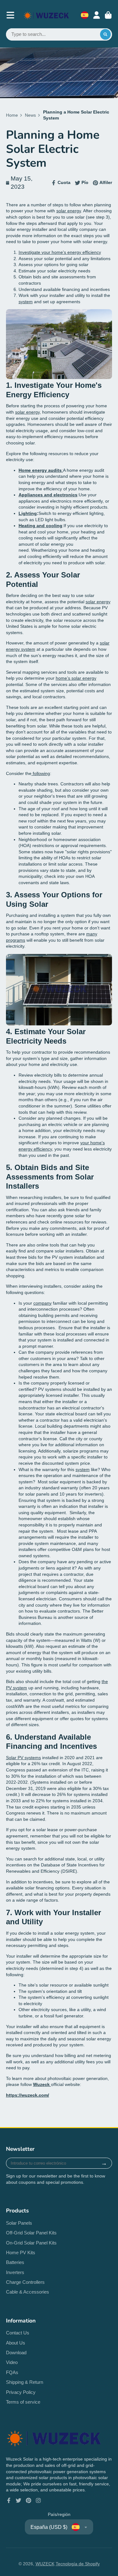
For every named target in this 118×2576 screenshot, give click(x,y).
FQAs (12, 2372)
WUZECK (45, 2564)
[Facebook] (9, 2501)
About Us (16, 2343)
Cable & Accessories (28, 2292)
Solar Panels (19, 2223)
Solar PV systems (23, 1758)
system (26, 302)
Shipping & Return (25, 2382)
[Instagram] (38, 2501)
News (30, 115)
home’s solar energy (76, 678)
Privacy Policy (21, 2392)
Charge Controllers (25, 2282)
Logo (46, 15)
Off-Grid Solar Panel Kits (31, 2233)
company (42, 1303)
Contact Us (18, 2333)
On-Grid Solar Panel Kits (31, 2243)
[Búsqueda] (105, 35)
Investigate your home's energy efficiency (60, 252)
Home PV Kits (21, 2253)
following (41, 773)
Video (12, 2362)
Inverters (15, 2272)
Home (12, 115)
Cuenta (97, 15)
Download (16, 2353)
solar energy (69, 211)
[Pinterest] (29, 2501)
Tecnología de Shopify (78, 2564)
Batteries (15, 2262)
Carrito (108, 15)
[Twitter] (19, 2501)
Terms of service (23, 2402)
